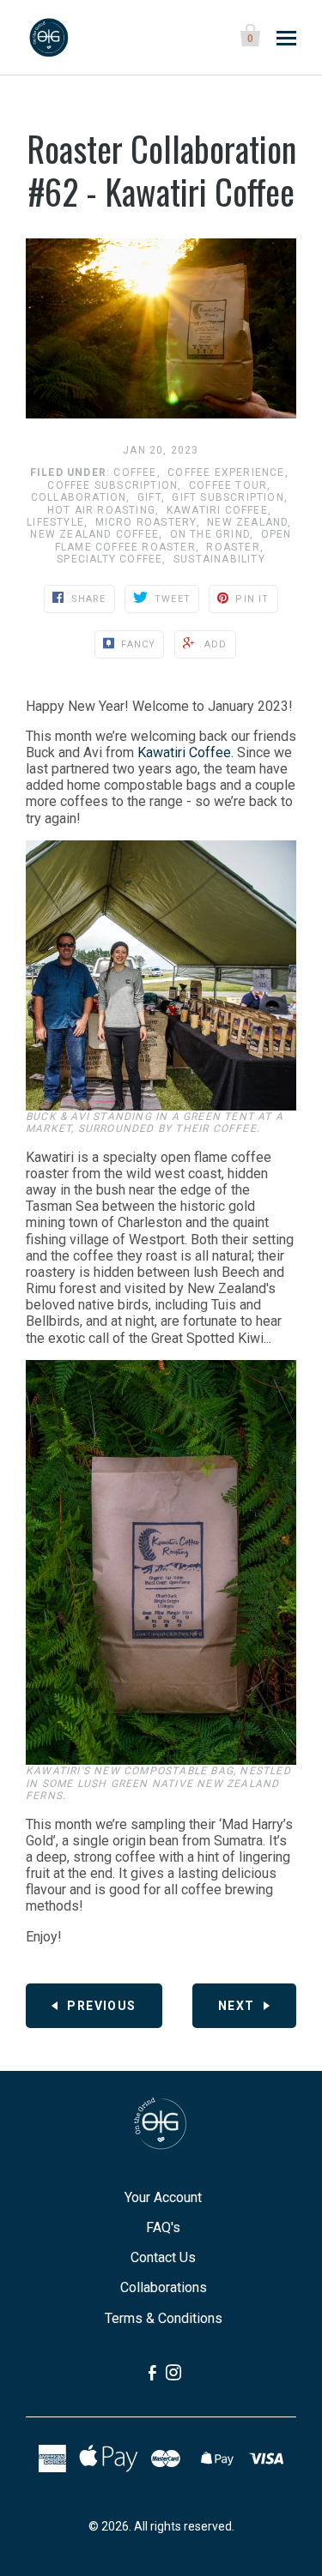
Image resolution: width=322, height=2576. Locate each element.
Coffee (135, 472)
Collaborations (164, 2287)
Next (237, 2006)
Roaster (233, 547)
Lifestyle (55, 522)
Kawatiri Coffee (217, 510)
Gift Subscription (228, 497)
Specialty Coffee (109, 559)
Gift (149, 497)
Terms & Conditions (164, 2318)
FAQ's (163, 2227)
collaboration (79, 497)
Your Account (163, 2197)
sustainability (219, 559)
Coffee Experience (226, 472)
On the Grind (210, 534)
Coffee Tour (228, 485)
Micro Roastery (146, 522)
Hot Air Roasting (101, 510)
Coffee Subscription (112, 485)
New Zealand (247, 522)
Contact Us (163, 2257)
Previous (101, 2006)
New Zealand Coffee (94, 534)
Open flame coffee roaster (173, 540)
